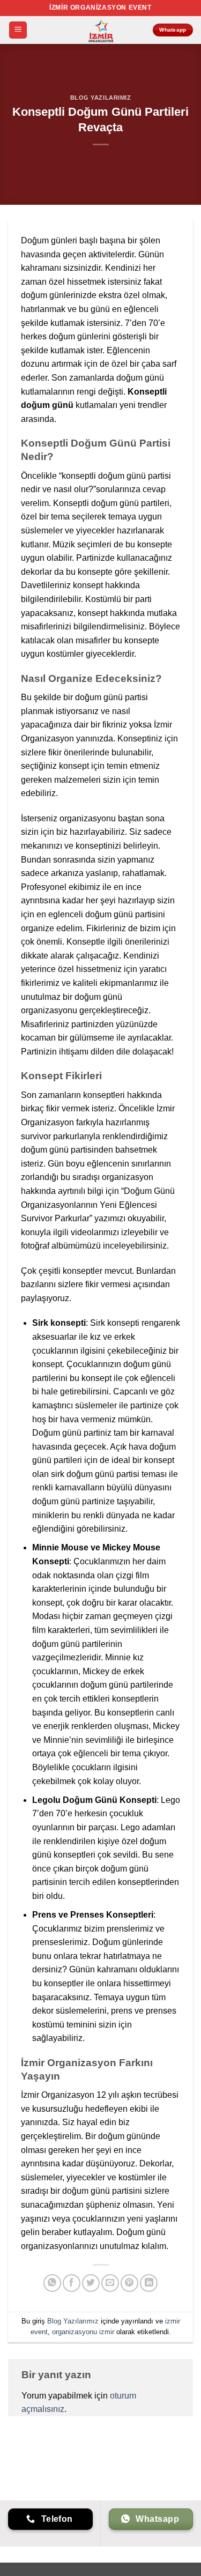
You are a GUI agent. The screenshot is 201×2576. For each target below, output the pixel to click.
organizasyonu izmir (83, 2332)
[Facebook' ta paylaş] (72, 2283)
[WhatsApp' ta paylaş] (52, 2283)
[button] (18, 30)
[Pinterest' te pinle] (129, 2283)
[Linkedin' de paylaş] (149, 2283)
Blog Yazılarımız (101, 98)
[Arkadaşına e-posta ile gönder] (110, 2283)
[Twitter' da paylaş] (91, 2283)
